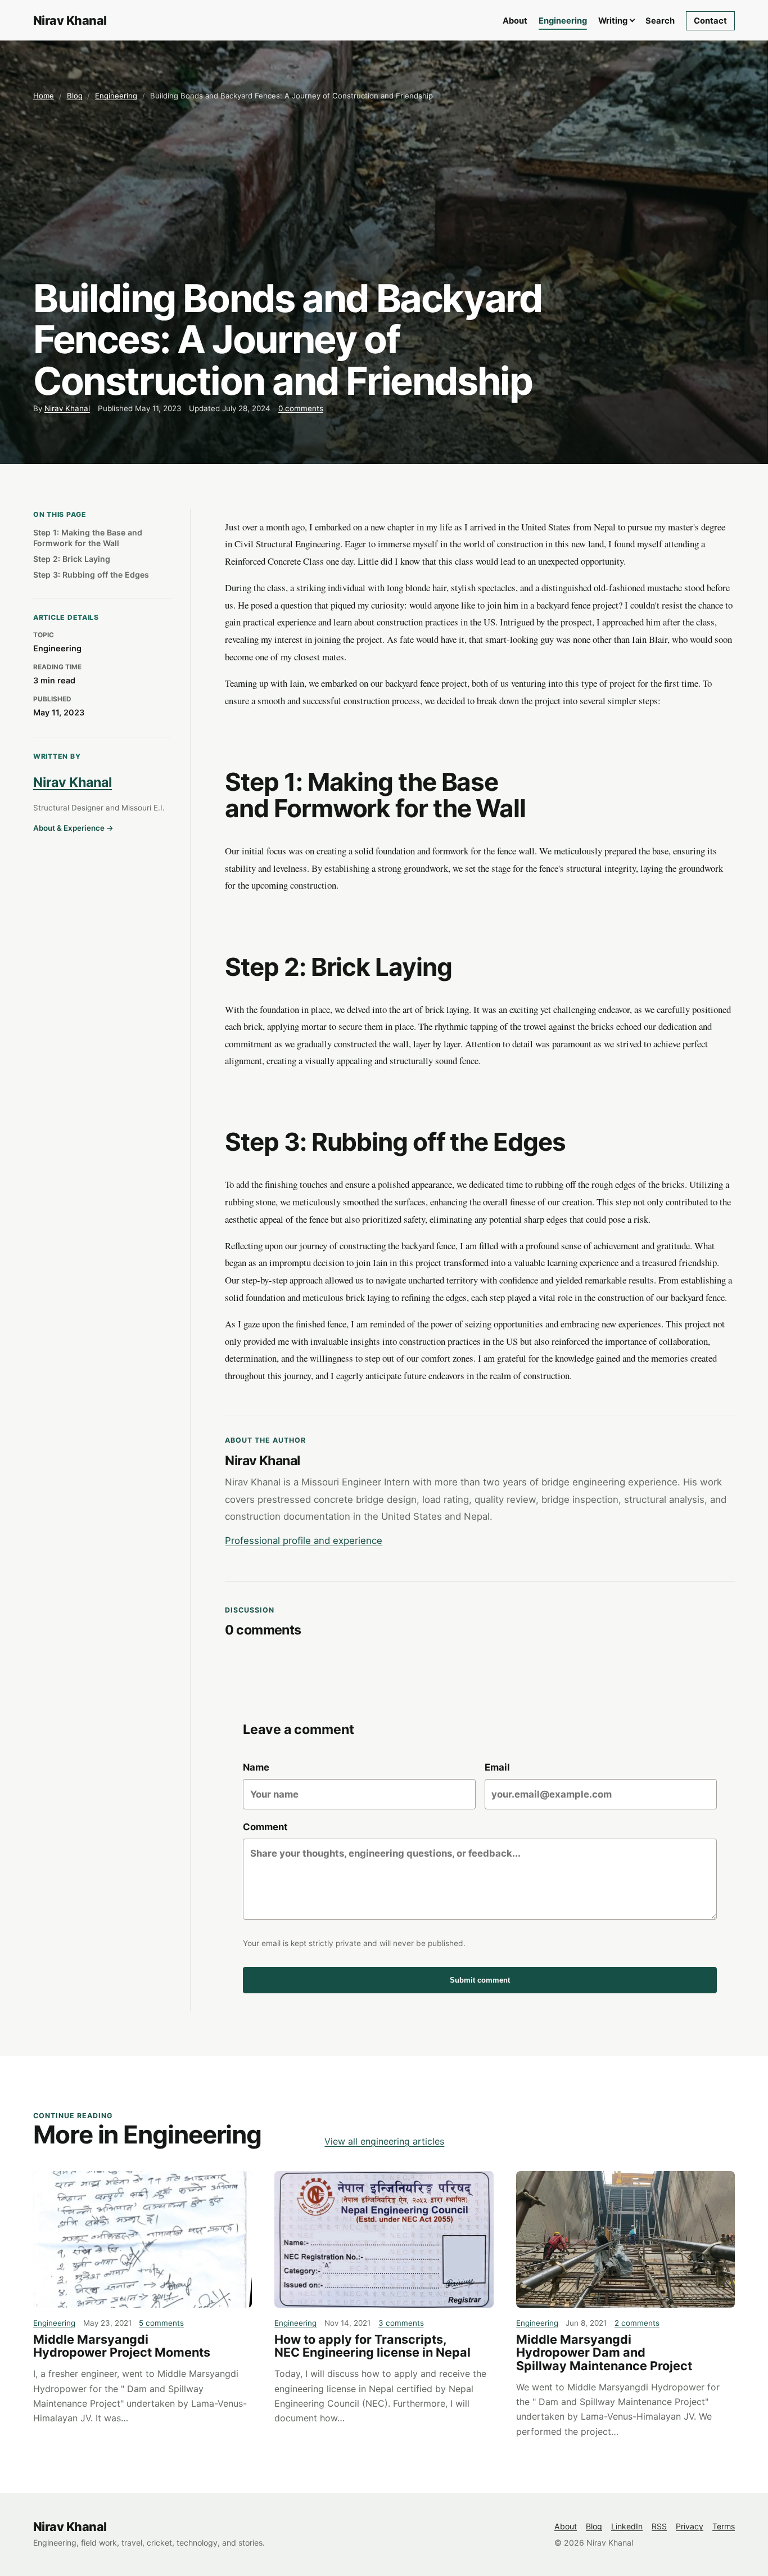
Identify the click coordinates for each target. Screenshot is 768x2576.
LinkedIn (627, 2526)
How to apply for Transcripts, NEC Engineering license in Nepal (372, 2346)
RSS (659, 2526)
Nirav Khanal (67, 408)
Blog (75, 96)
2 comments (637, 2323)
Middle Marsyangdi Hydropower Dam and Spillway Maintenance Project (604, 2352)
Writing (613, 21)
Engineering (563, 21)
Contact (710, 21)
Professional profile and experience (304, 1541)
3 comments (401, 2323)
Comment (265, 1827)
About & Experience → (73, 828)
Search (660, 21)
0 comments (301, 408)
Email (497, 1767)
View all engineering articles (384, 2141)
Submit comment (480, 1980)
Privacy (690, 2526)
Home (44, 96)
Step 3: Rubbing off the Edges (91, 575)
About (515, 21)
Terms (724, 2526)
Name (256, 1767)
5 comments (161, 2323)
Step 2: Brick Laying (72, 559)
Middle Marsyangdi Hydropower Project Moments (122, 2346)
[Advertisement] (384, 190)
